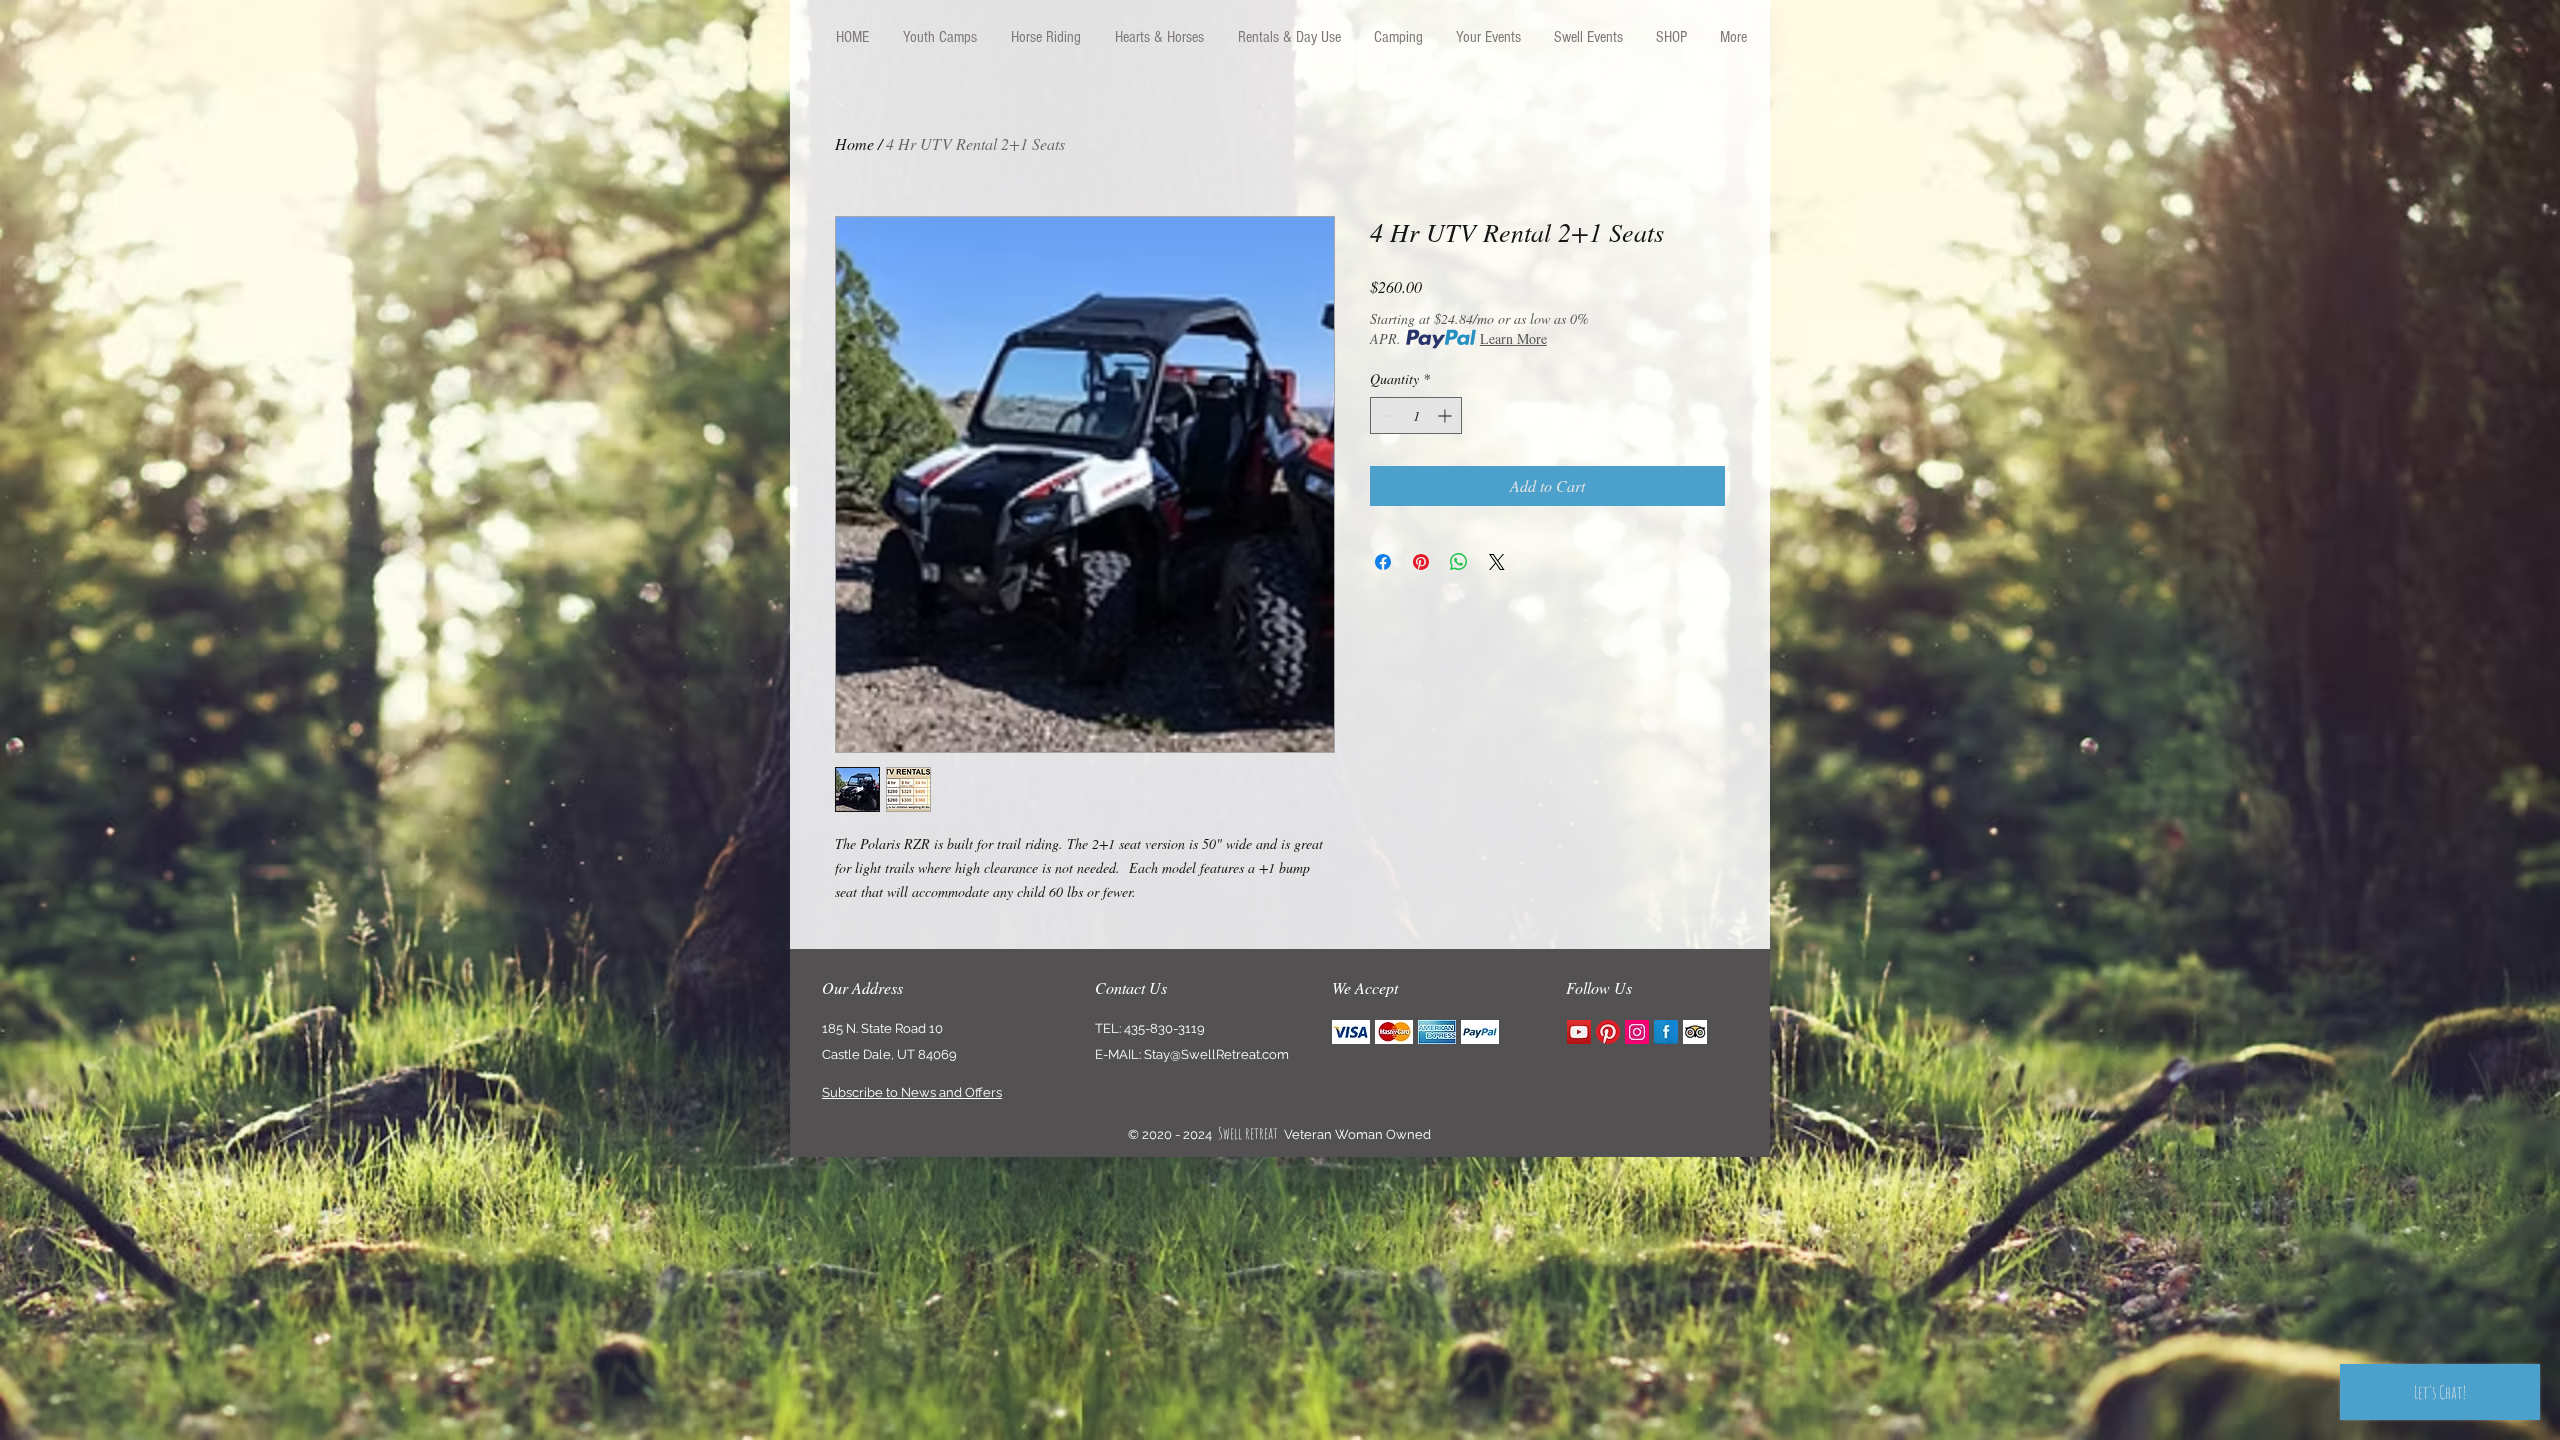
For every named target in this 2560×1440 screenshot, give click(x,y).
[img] (1351, 1032)
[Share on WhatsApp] (1459, 562)
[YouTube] (1579, 1032)
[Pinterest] (1608, 1032)
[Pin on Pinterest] (1421, 562)
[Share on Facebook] (1383, 562)
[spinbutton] (1416, 415)
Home (854, 143)
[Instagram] (1637, 1032)
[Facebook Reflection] (1666, 1032)
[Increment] (1446, 415)
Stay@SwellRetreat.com (1216, 1054)
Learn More (1513, 338)
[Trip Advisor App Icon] (1695, 1032)
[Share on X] (1497, 562)
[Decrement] (1385, 415)
